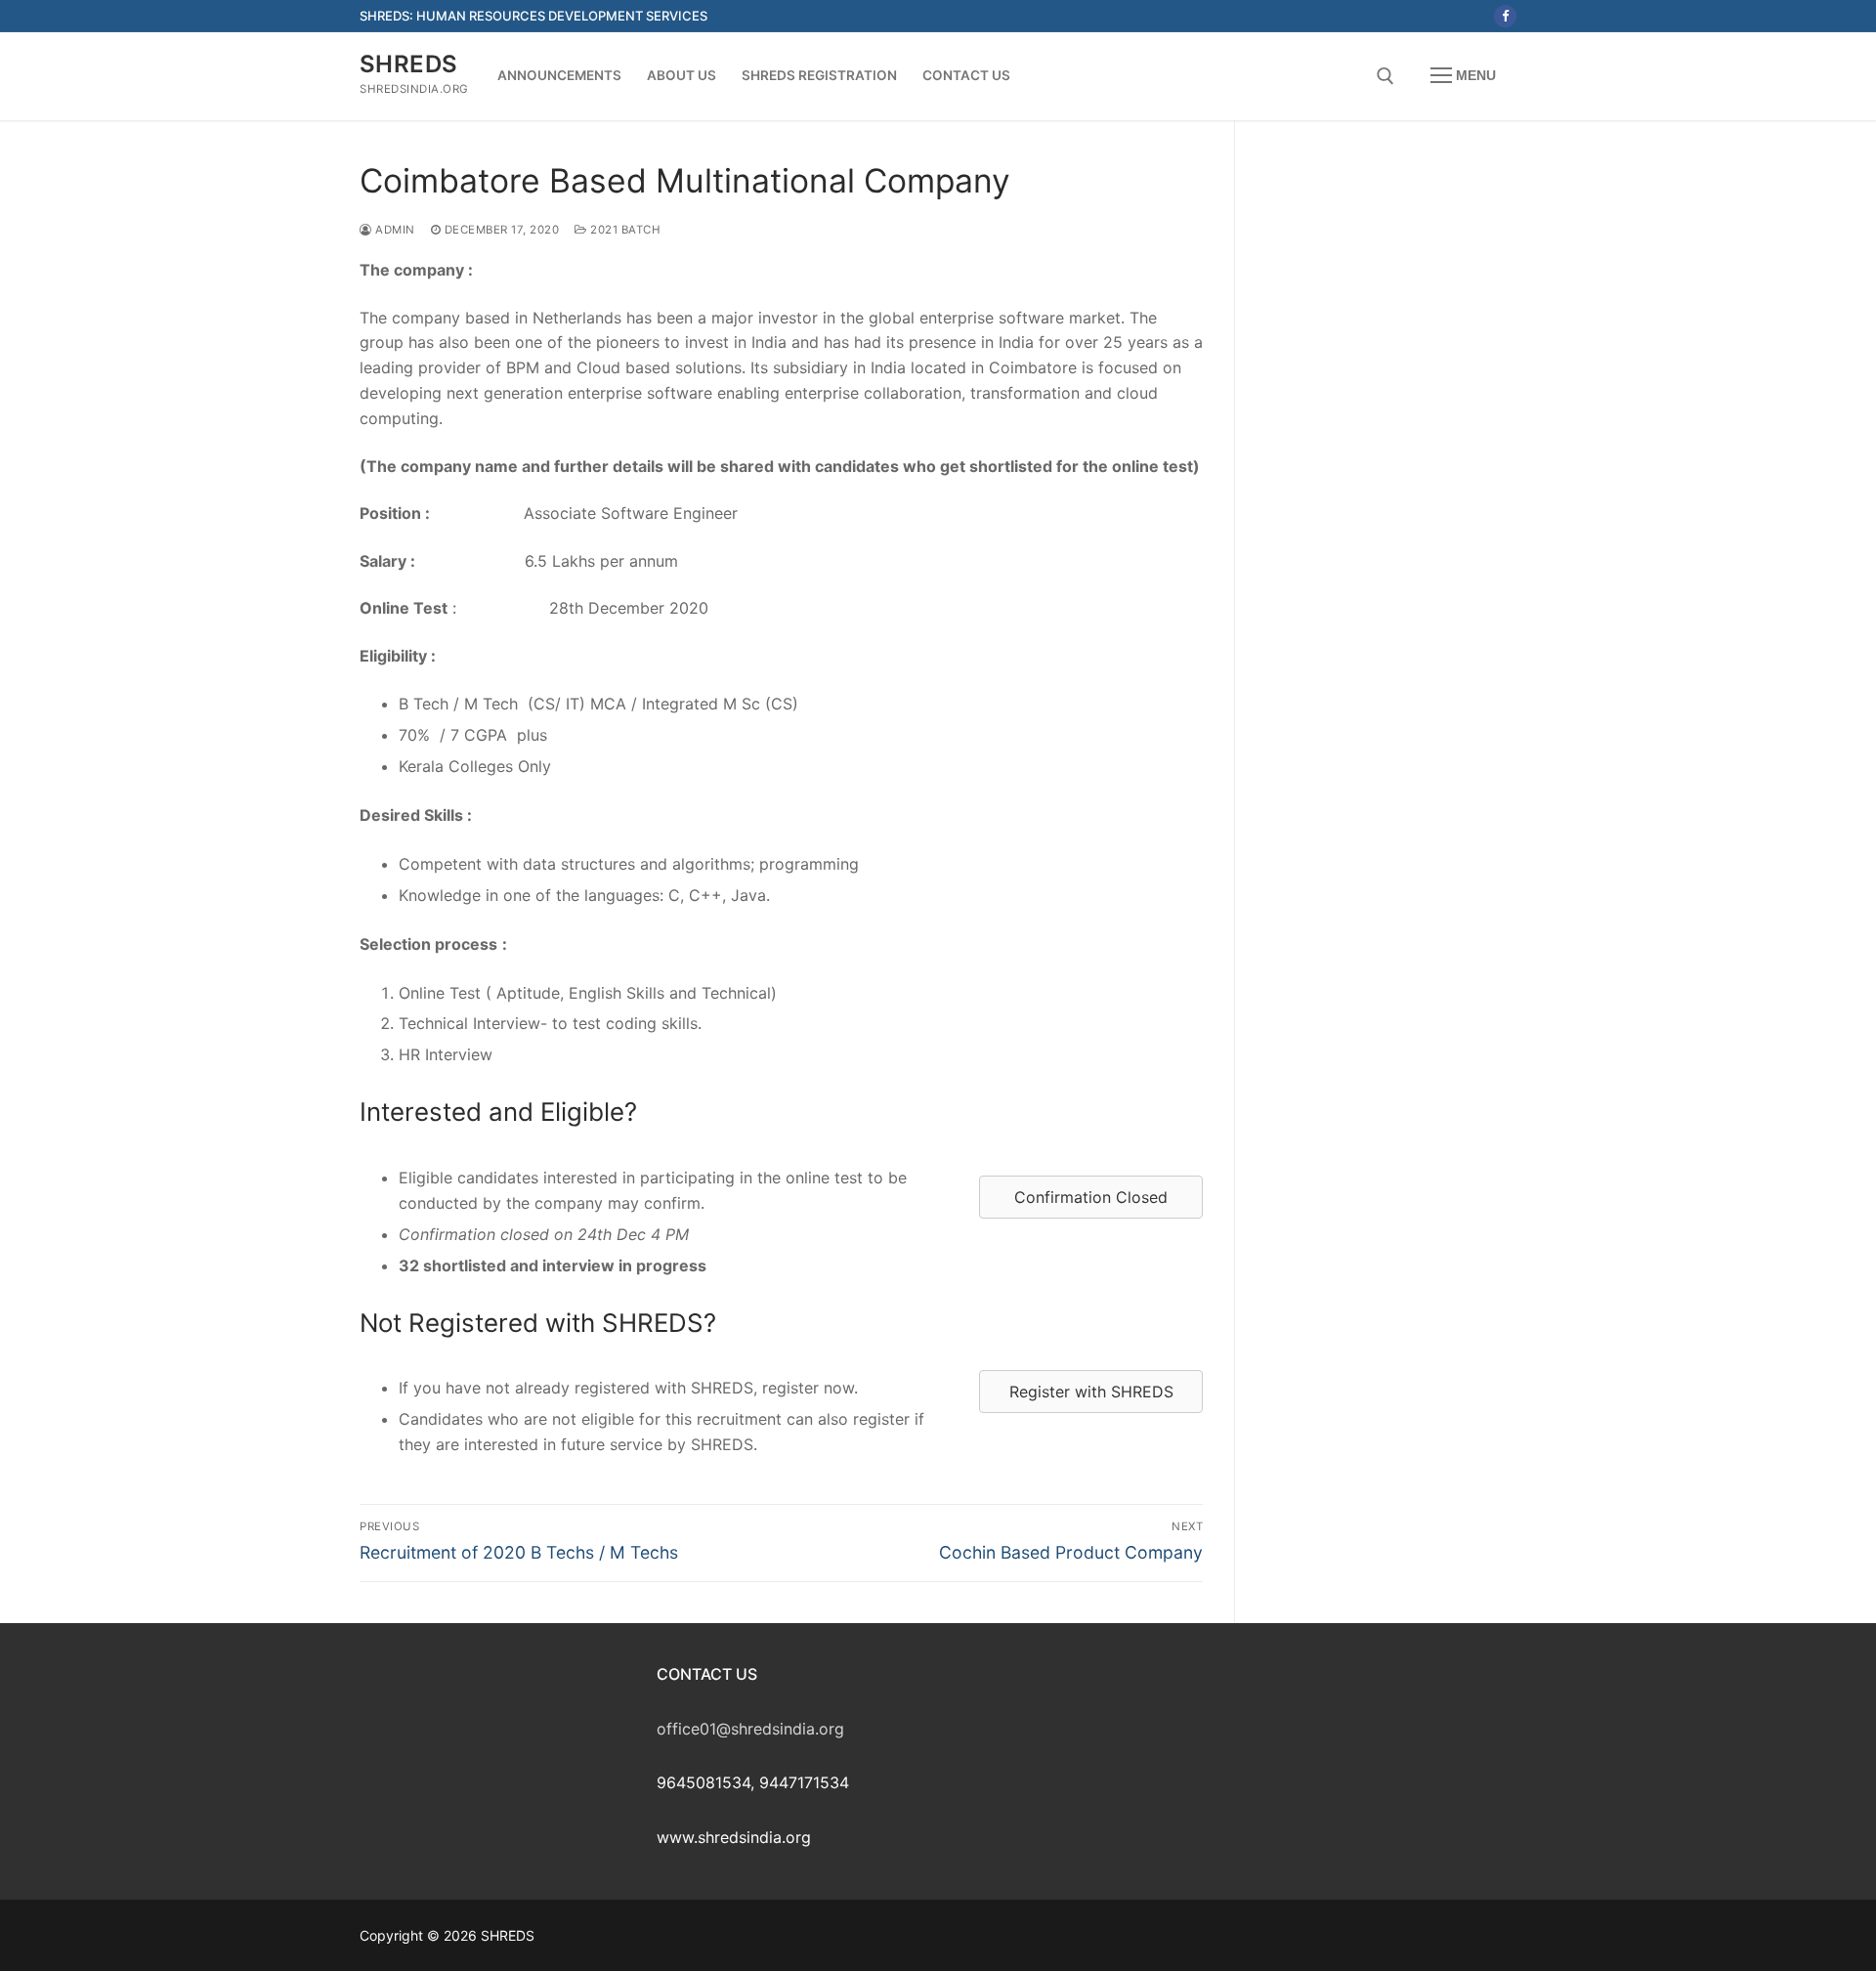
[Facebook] (1505, 16)
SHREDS (408, 64)
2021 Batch (624, 230)
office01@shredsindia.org (750, 1729)
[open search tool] (1386, 76)
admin (394, 230)
